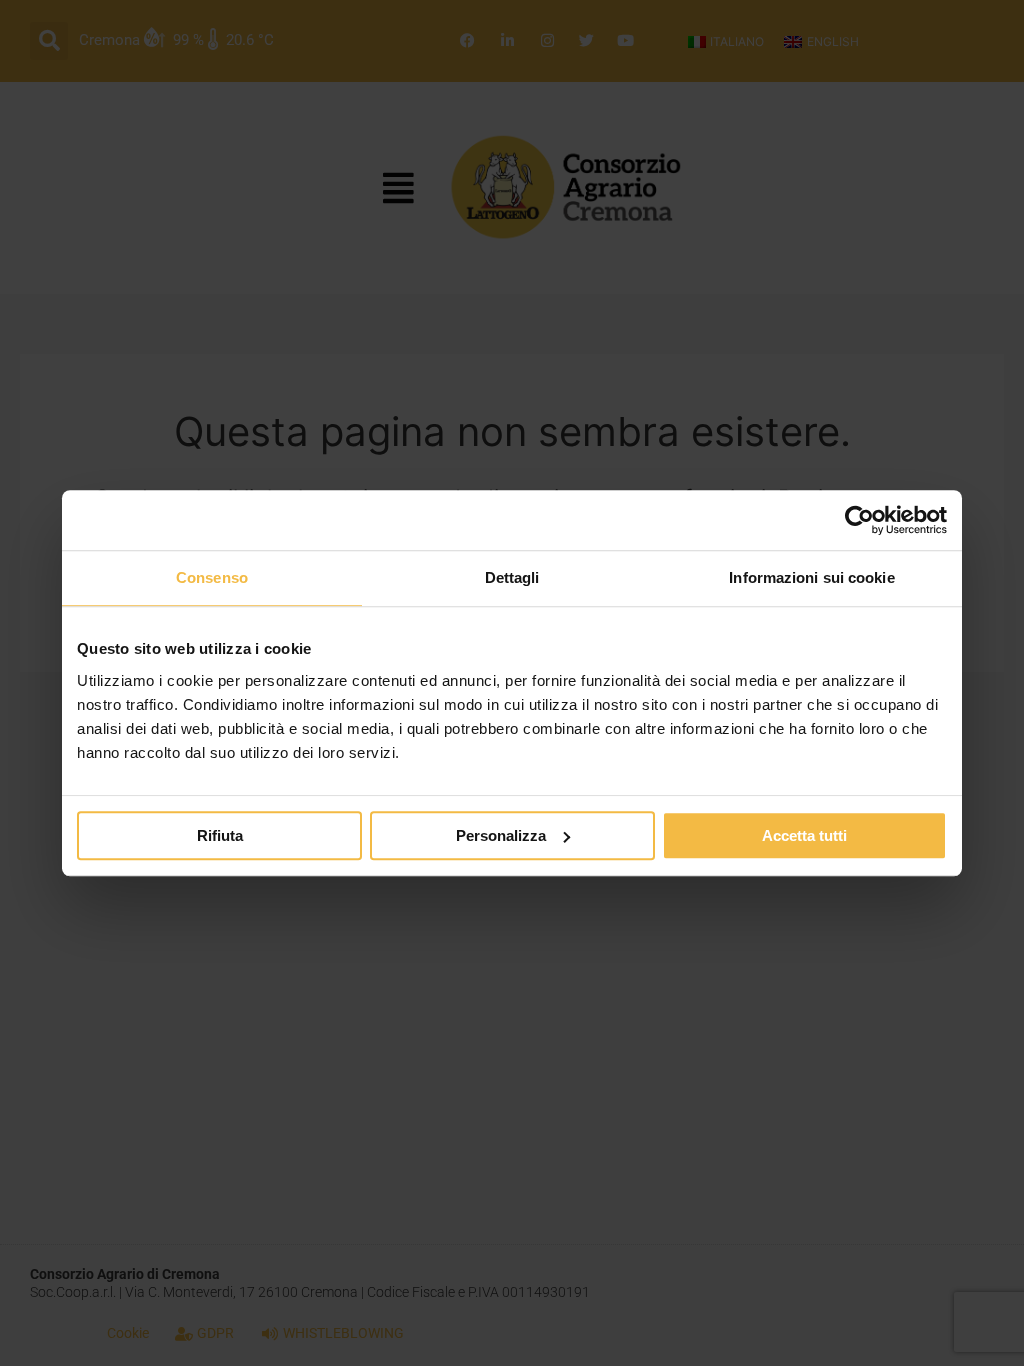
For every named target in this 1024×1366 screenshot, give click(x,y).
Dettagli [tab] (512, 577)
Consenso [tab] (212, 577)
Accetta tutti (804, 835)
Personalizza (501, 835)
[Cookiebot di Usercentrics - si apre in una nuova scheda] (859, 520)
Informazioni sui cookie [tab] (811, 577)
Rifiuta (220, 835)
